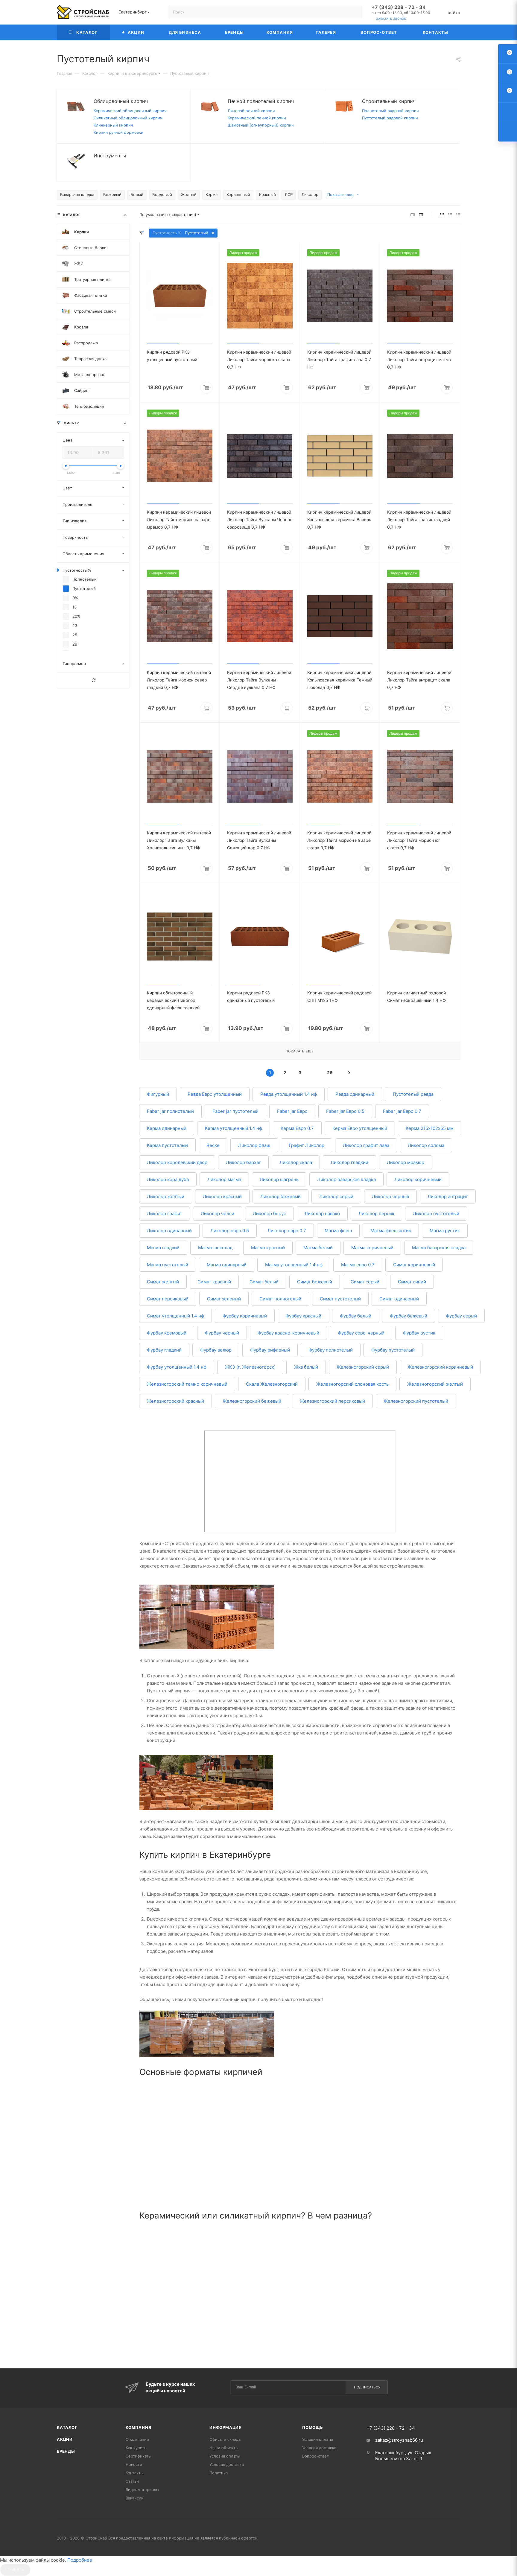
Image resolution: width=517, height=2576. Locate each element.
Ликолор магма (224, 1179)
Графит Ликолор (307, 1145)
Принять (15, 2570)
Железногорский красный (175, 1401)
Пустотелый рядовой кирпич (390, 118)
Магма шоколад (215, 1248)
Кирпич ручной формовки (118, 132)
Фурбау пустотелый (393, 1350)
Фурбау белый (356, 1316)
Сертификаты (139, 2456)
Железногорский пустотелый (416, 1401)
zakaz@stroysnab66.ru (399, 2440)
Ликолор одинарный (169, 1231)
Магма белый (318, 1248)
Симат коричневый (414, 1265)
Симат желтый (163, 1282)
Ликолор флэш (254, 1145)
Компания (138, 2427)
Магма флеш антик (391, 1231)
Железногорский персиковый (332, 1401)
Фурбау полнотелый (331, 1350)
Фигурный (158, 1094)
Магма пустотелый (168, 1265)
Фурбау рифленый (270, 1350)
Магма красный (268, 1248)
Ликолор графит (165, 1214)
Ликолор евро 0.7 (287, 1231)
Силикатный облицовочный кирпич (128, 118)
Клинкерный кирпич (113, 125)
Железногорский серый (363, 1367)
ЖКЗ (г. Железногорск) (250, 1367)
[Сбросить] (93, 680)
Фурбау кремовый (167, 1333)
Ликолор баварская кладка (346, 1179)
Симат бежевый (315, 1282)
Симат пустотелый (340, 1299)
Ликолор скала (296, 1162)
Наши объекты (224, 2448)
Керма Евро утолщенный (360, 1128)
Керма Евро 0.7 (297, 1128)
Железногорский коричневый (440, 1367)
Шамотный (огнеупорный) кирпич (261, 125)
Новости (134, 2464)
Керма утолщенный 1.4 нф (234, 1128)
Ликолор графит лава (366, 1145)
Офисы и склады (225, 2439)
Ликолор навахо (322, 1214)
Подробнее (80, 2560)
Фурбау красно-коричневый (288, 1333)
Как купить (136, 2448)
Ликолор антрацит (448, 1196)
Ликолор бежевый (280, 1196)
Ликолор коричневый (418, 1179)
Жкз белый (306, 1367)
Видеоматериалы (142, 2490)
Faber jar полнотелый (170, 1111)
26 (330, 1073)
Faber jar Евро (292, 1111)
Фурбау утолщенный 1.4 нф (177, 1367)
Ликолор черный (390, 1196)
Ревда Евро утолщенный (215, 1094)
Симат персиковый (168, 1299)
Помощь (313, 2427)
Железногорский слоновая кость (352, 1384)
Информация (226, 2427)
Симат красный (214, 1282)
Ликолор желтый (166, 1196)
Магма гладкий (163, 1248)
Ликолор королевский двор (177, 1162)
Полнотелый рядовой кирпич (390, 111)
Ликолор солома (426, 1145)
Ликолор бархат (243, 1162)
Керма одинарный (167, 1128)
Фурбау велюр (216, 1350)
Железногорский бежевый (252, 1401)
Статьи (132, 2481)
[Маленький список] (413, 215)
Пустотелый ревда (413, 1094)
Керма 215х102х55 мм (430, 1128)
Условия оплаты (225, 2456)
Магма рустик (445, 1231)
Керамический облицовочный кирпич (130, 111)
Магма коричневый (372, 1248)
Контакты (135, 2473)
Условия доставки (227, 2464)
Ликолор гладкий (349, 1162)
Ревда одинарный (355, 1094)
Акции (65, 2439)
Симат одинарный (399, 1299)
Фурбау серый (461, 1316)
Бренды (66, 2451)
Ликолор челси (218, 1214)
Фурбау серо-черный (361, 1333)
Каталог (67, 2427)
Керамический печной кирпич (257, 118)
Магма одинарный (227, 1265)
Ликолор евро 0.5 (230, 1231)
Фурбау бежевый (409, 1316)
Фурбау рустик (419, 1333)
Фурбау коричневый (245, 1316)
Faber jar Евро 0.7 (402, 1111)
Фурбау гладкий (164, 1350)
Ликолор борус (269, 1214)
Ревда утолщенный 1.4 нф (289, 1094)
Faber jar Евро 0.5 (345, 1111)
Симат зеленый (224, 1299)
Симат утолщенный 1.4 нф (175, 1316)
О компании (137, 2439)
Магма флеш (338, 1231)
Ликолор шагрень (279, 1179)
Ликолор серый (336, 1196)
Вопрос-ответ (315, 2456)
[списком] (450, 215)
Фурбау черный (222, 1333)
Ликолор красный (222, 1196)
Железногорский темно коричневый (187, 1384)
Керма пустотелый (167, 1145)
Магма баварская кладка (439, 1248)
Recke (213, 1145)
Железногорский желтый (435, 1384)
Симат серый (365, 1282)
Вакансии (135, 2498)
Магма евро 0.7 (358, 1265)
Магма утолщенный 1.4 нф (294, 1265)
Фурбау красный (303, 1316)
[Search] (355, 12)
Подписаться (367, 2387)
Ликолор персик (376, 1214)
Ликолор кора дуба (168, 1179)
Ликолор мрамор (406, 1162)
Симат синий (412, 1282)
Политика (219, 2473)
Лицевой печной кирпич (251, 111)
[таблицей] (458, 215)
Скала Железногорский (272, 1384)
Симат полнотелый (280, 1299)
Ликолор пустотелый (436, 1214)
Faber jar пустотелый (235, 1111)
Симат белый (264, 1282)
